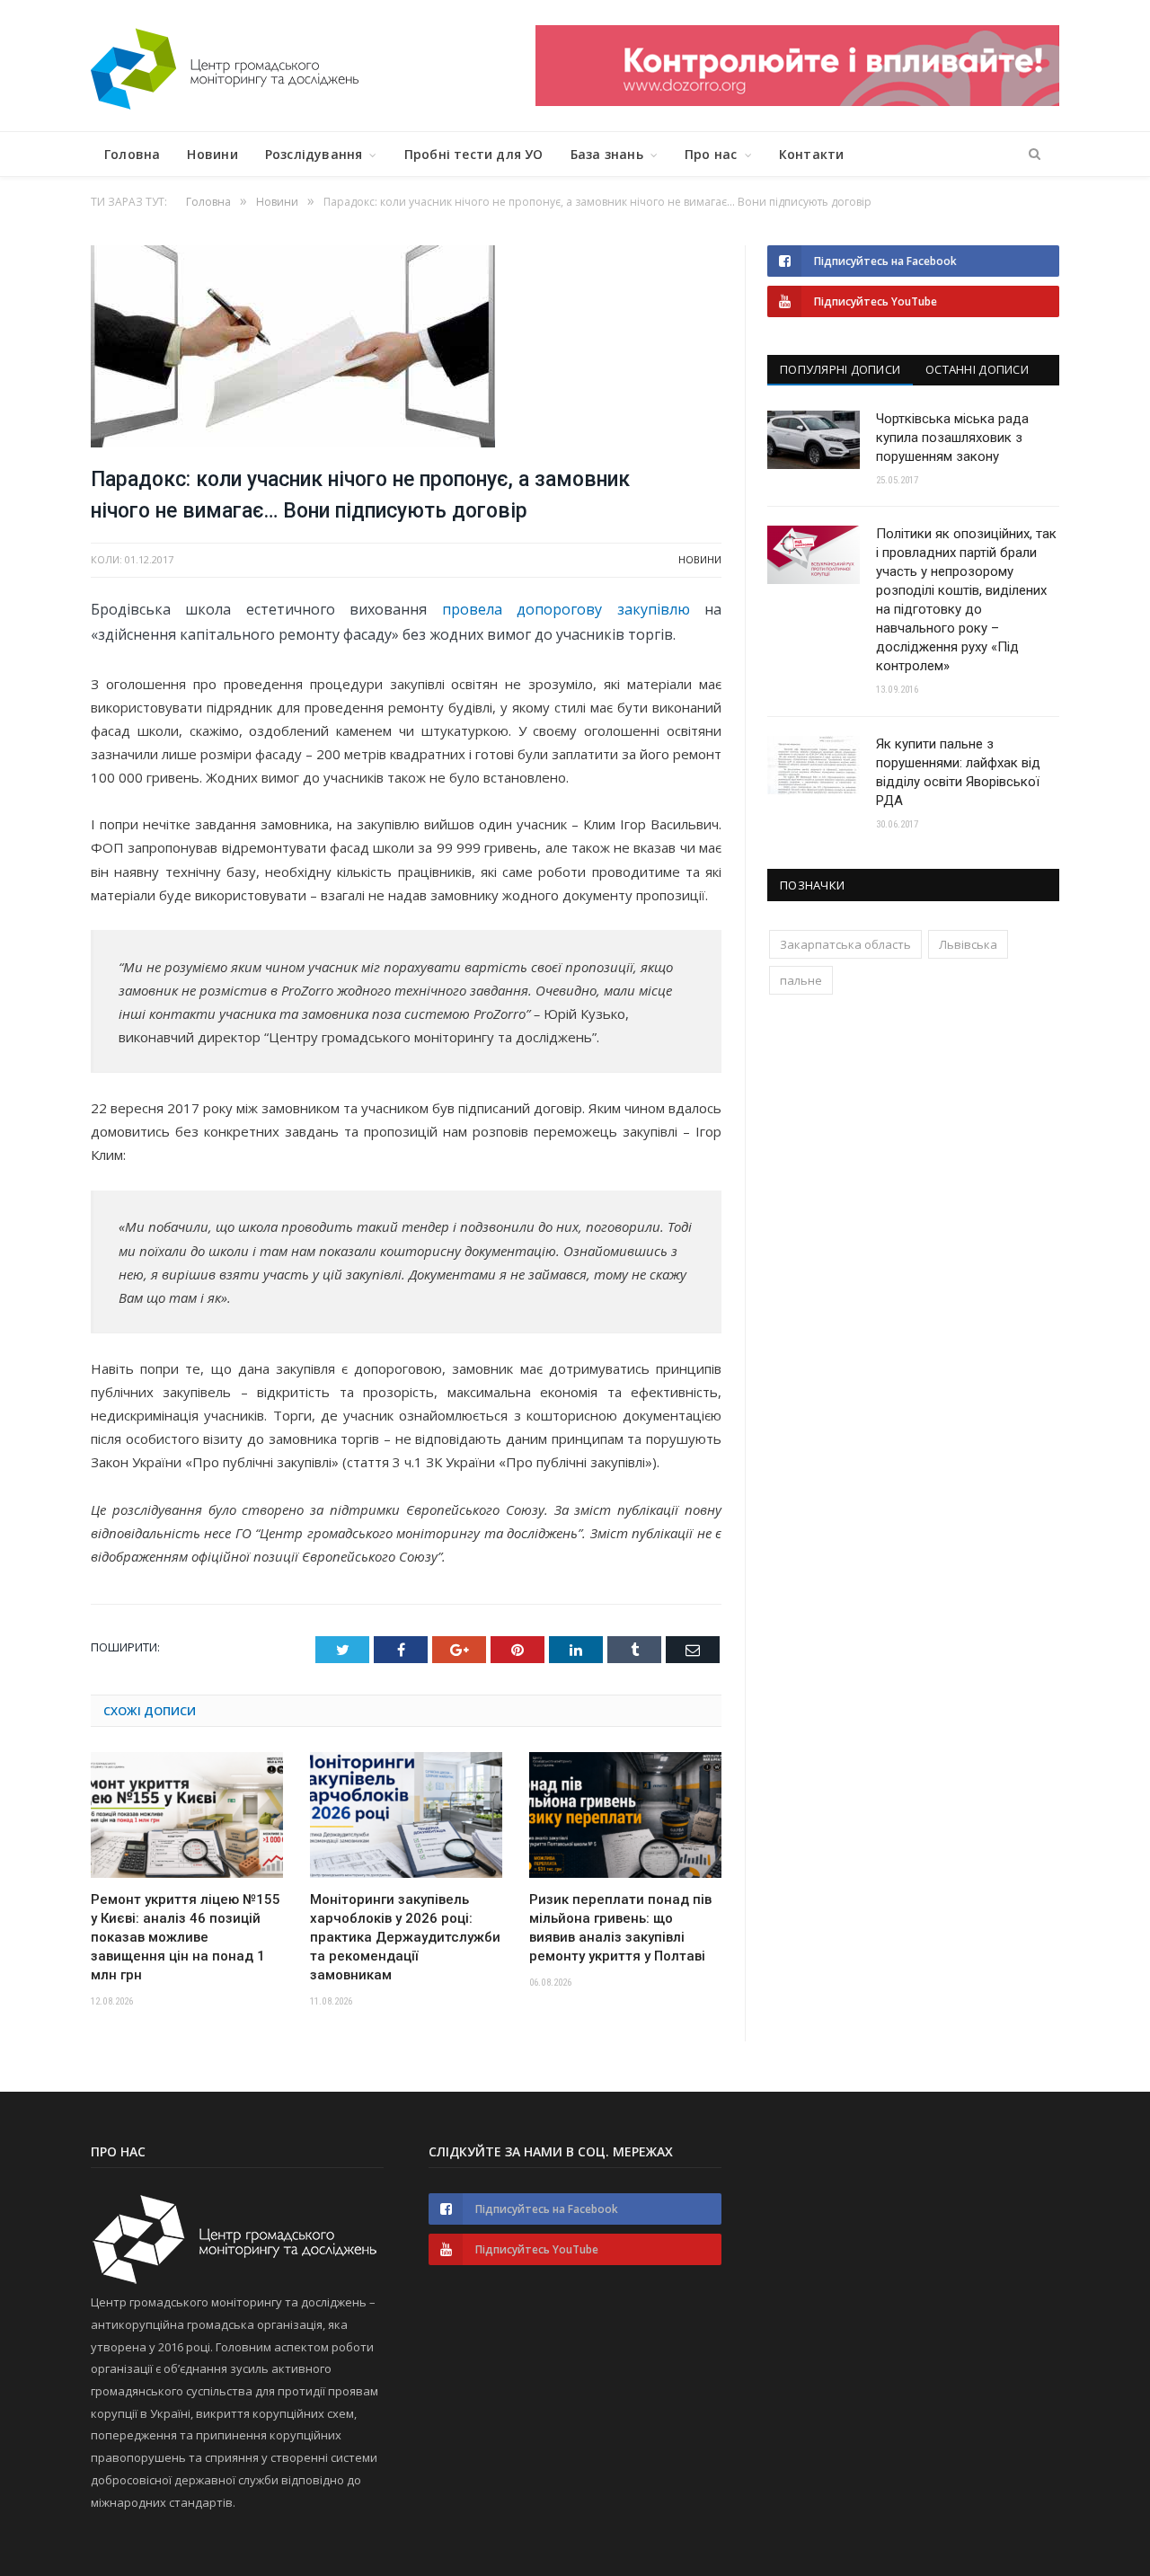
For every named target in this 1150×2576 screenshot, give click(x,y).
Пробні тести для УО (474, 154)
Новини (212, 154)
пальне (801, 980)
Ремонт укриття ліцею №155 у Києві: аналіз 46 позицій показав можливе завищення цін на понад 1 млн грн (186, 1937)
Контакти (812, 154)
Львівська (968, 944)
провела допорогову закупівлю (566, 609)
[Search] (1035, 155)
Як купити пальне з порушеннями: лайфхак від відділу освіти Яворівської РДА (958, 772)
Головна (132, 154)
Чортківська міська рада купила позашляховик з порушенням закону (952, 438)
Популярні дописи (840, 369)
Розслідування (314, 154)
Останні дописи (977, 369)
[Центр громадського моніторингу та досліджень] (225, 65)
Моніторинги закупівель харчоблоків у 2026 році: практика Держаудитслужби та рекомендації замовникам (405, 1937)
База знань (607, 154)
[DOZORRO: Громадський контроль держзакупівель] (797, 101)
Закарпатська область (845, 944)
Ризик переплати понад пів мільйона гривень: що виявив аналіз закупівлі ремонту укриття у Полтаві (620, 1928)
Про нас (711, 154)
